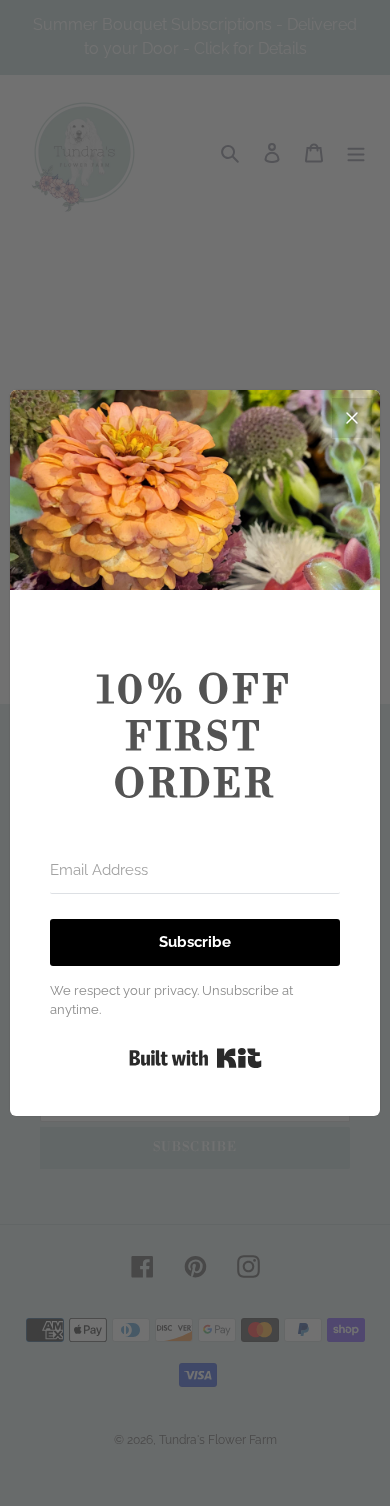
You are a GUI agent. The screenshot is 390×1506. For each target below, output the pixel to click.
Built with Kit (195, 1058)
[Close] (352, 418)
